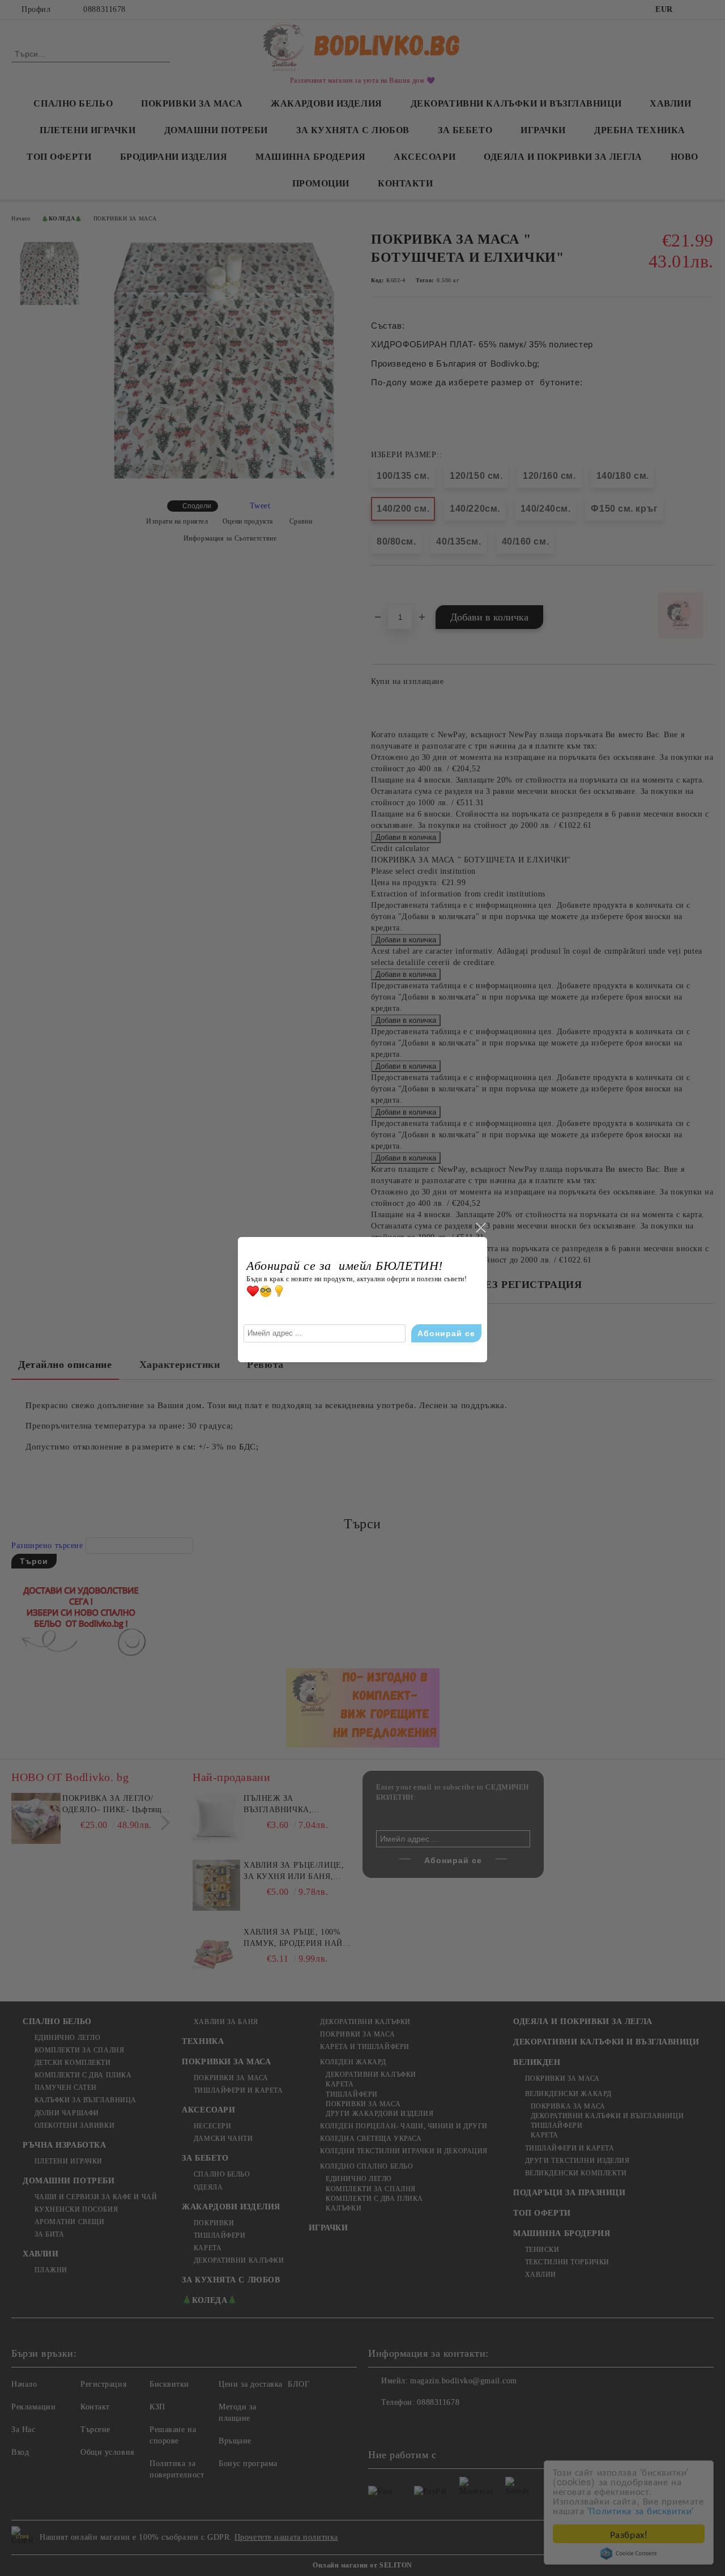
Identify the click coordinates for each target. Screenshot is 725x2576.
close (480, 1228)
